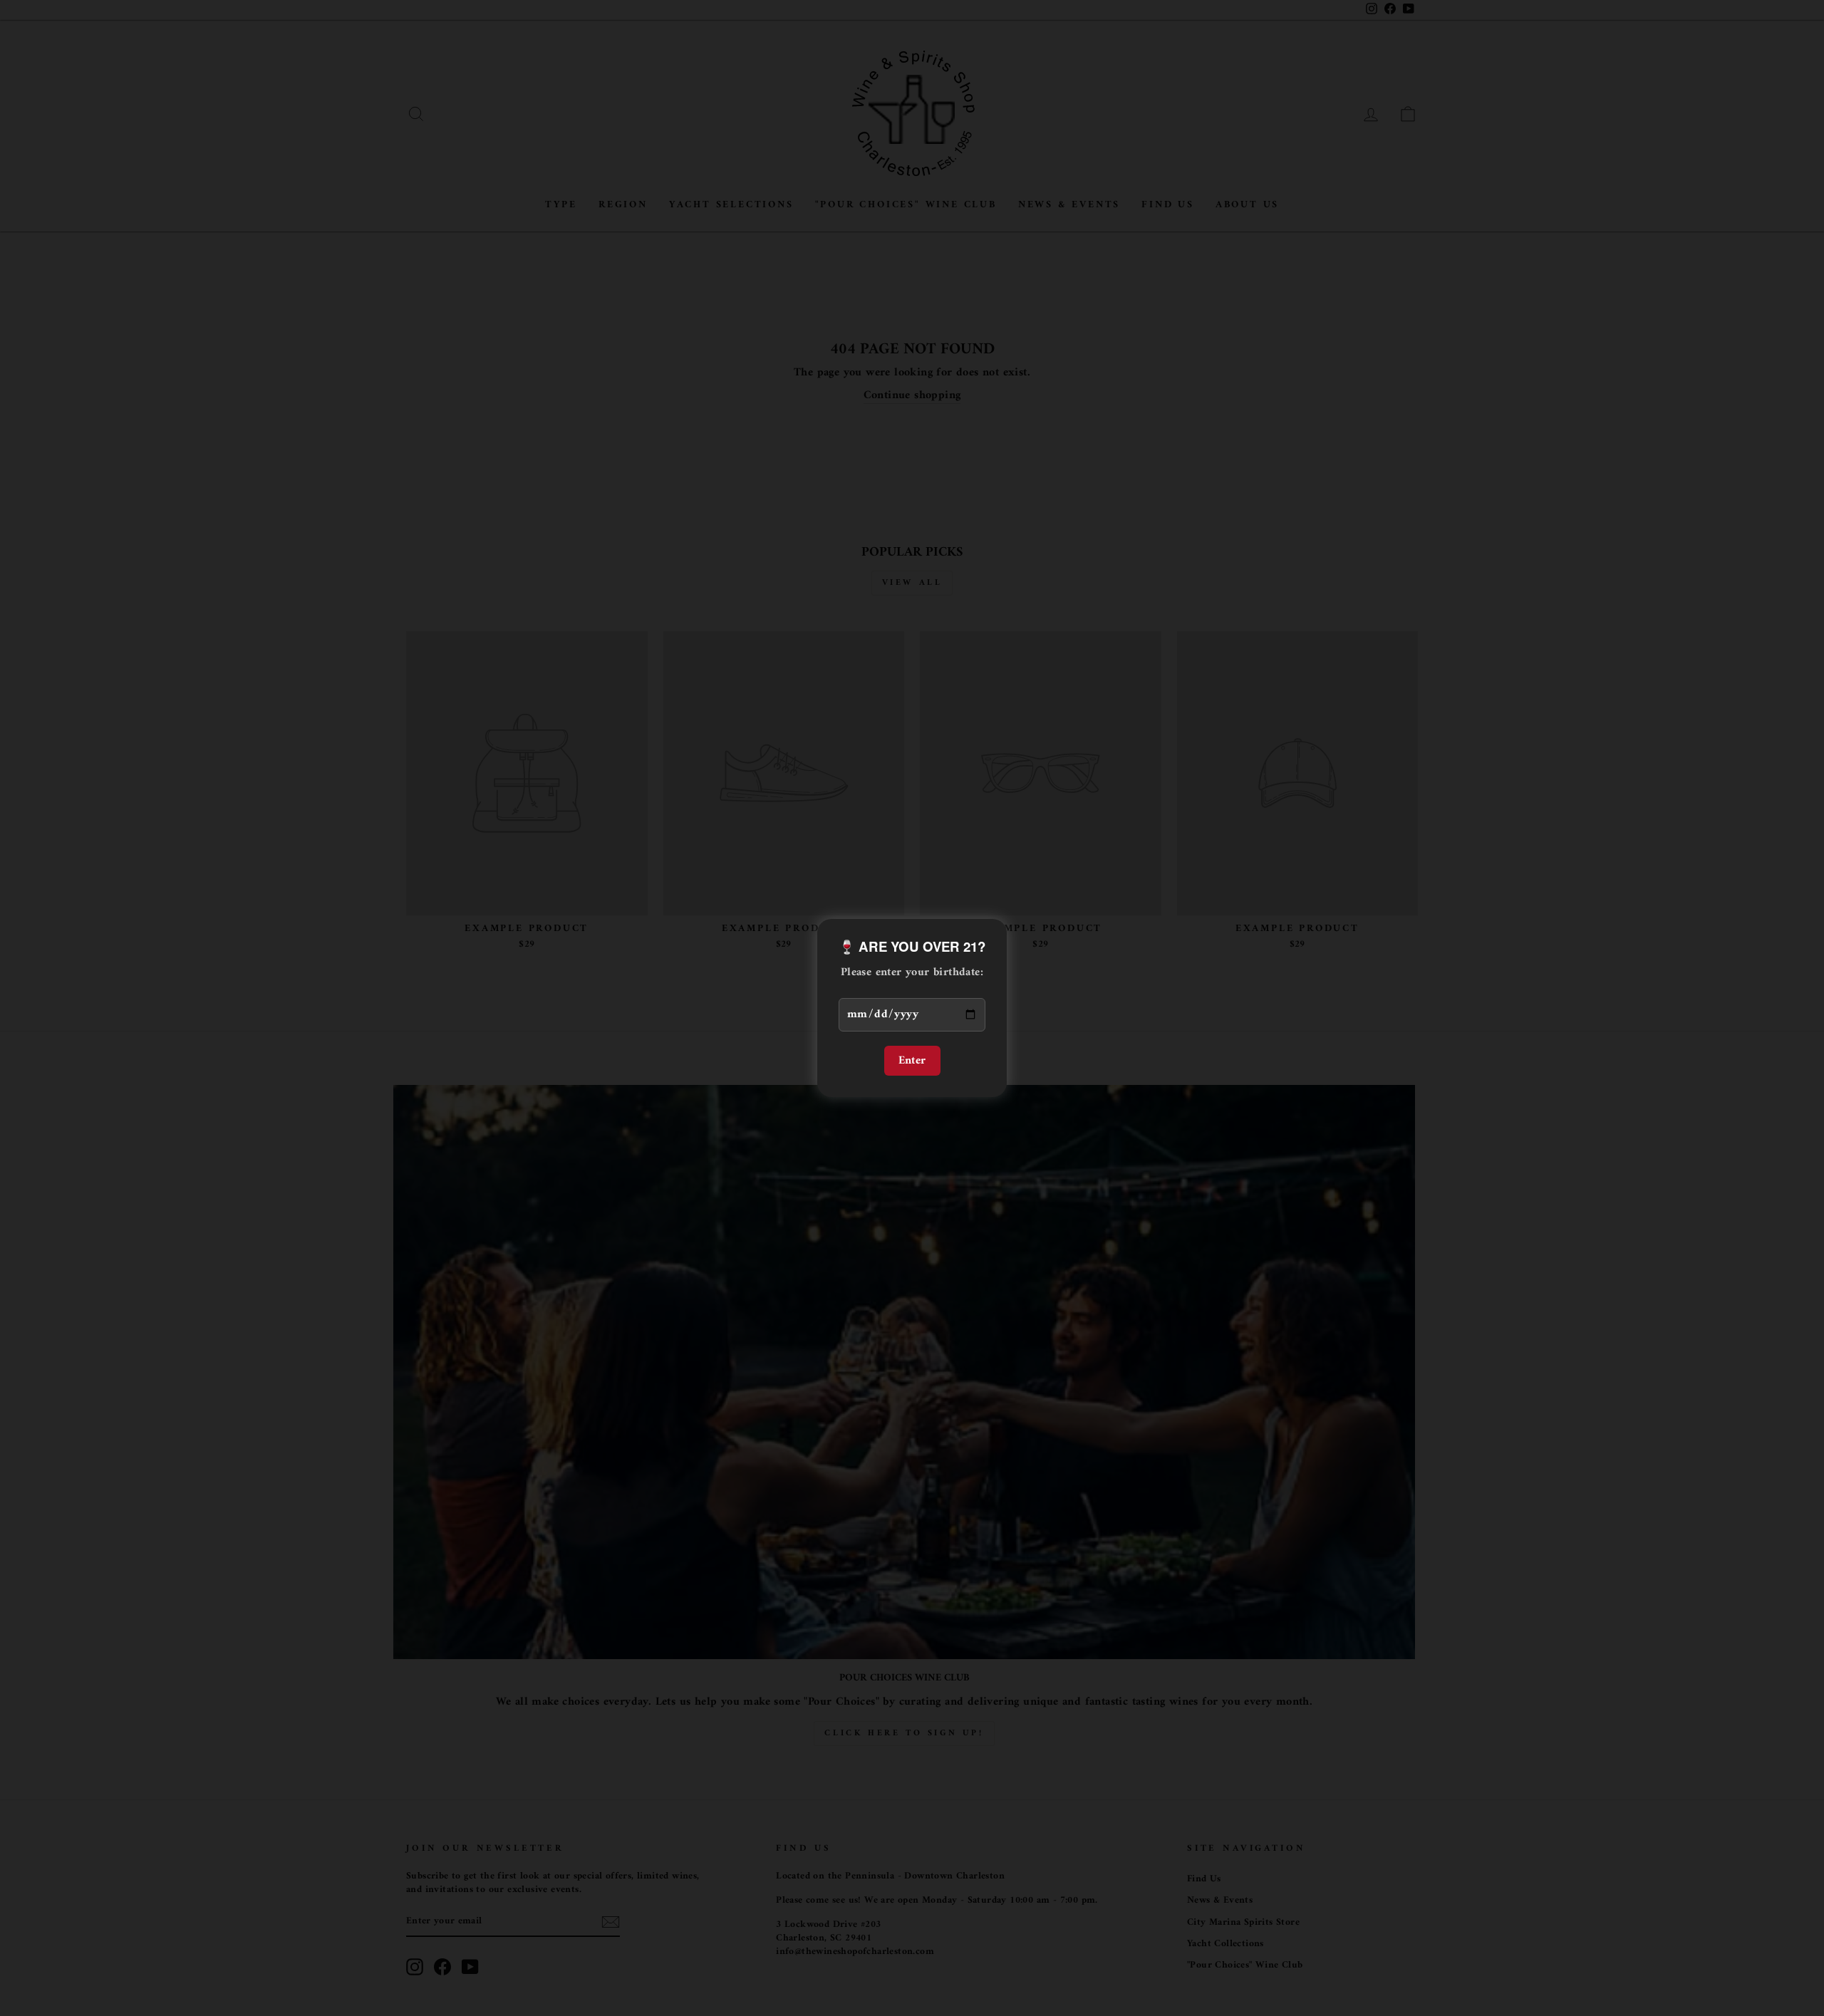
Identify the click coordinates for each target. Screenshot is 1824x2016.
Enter (912, 1061)
